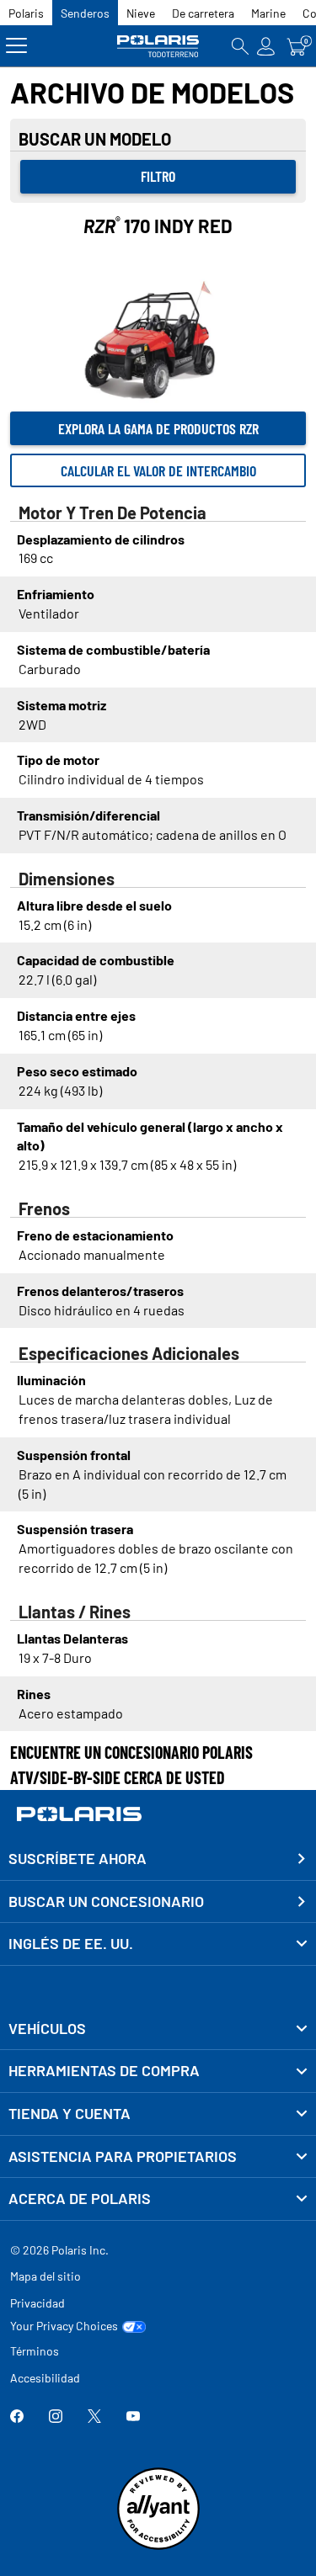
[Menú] (16, 46)
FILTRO (158, 176)
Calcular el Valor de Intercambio (158, 470)
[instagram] (56, 2417)
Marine (268, 13)
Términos (35, 2351)
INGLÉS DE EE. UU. (71, 1943)
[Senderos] (158, 46)
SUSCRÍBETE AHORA (78, 1858)
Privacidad (37, 2303)
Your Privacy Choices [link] (64, 2326)
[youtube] (133, 2417)
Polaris (26, 13)
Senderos (85, 13)
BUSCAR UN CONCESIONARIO (106, 1901)
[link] (158, 2029)
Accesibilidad (45, 2378)
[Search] (240, 46)
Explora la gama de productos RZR (158, 428)
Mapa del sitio (46, 2276)
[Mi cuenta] (266, 46)
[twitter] (94, 2417)
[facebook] (17, 2417)
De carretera (203, 13)
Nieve (141, 13)
